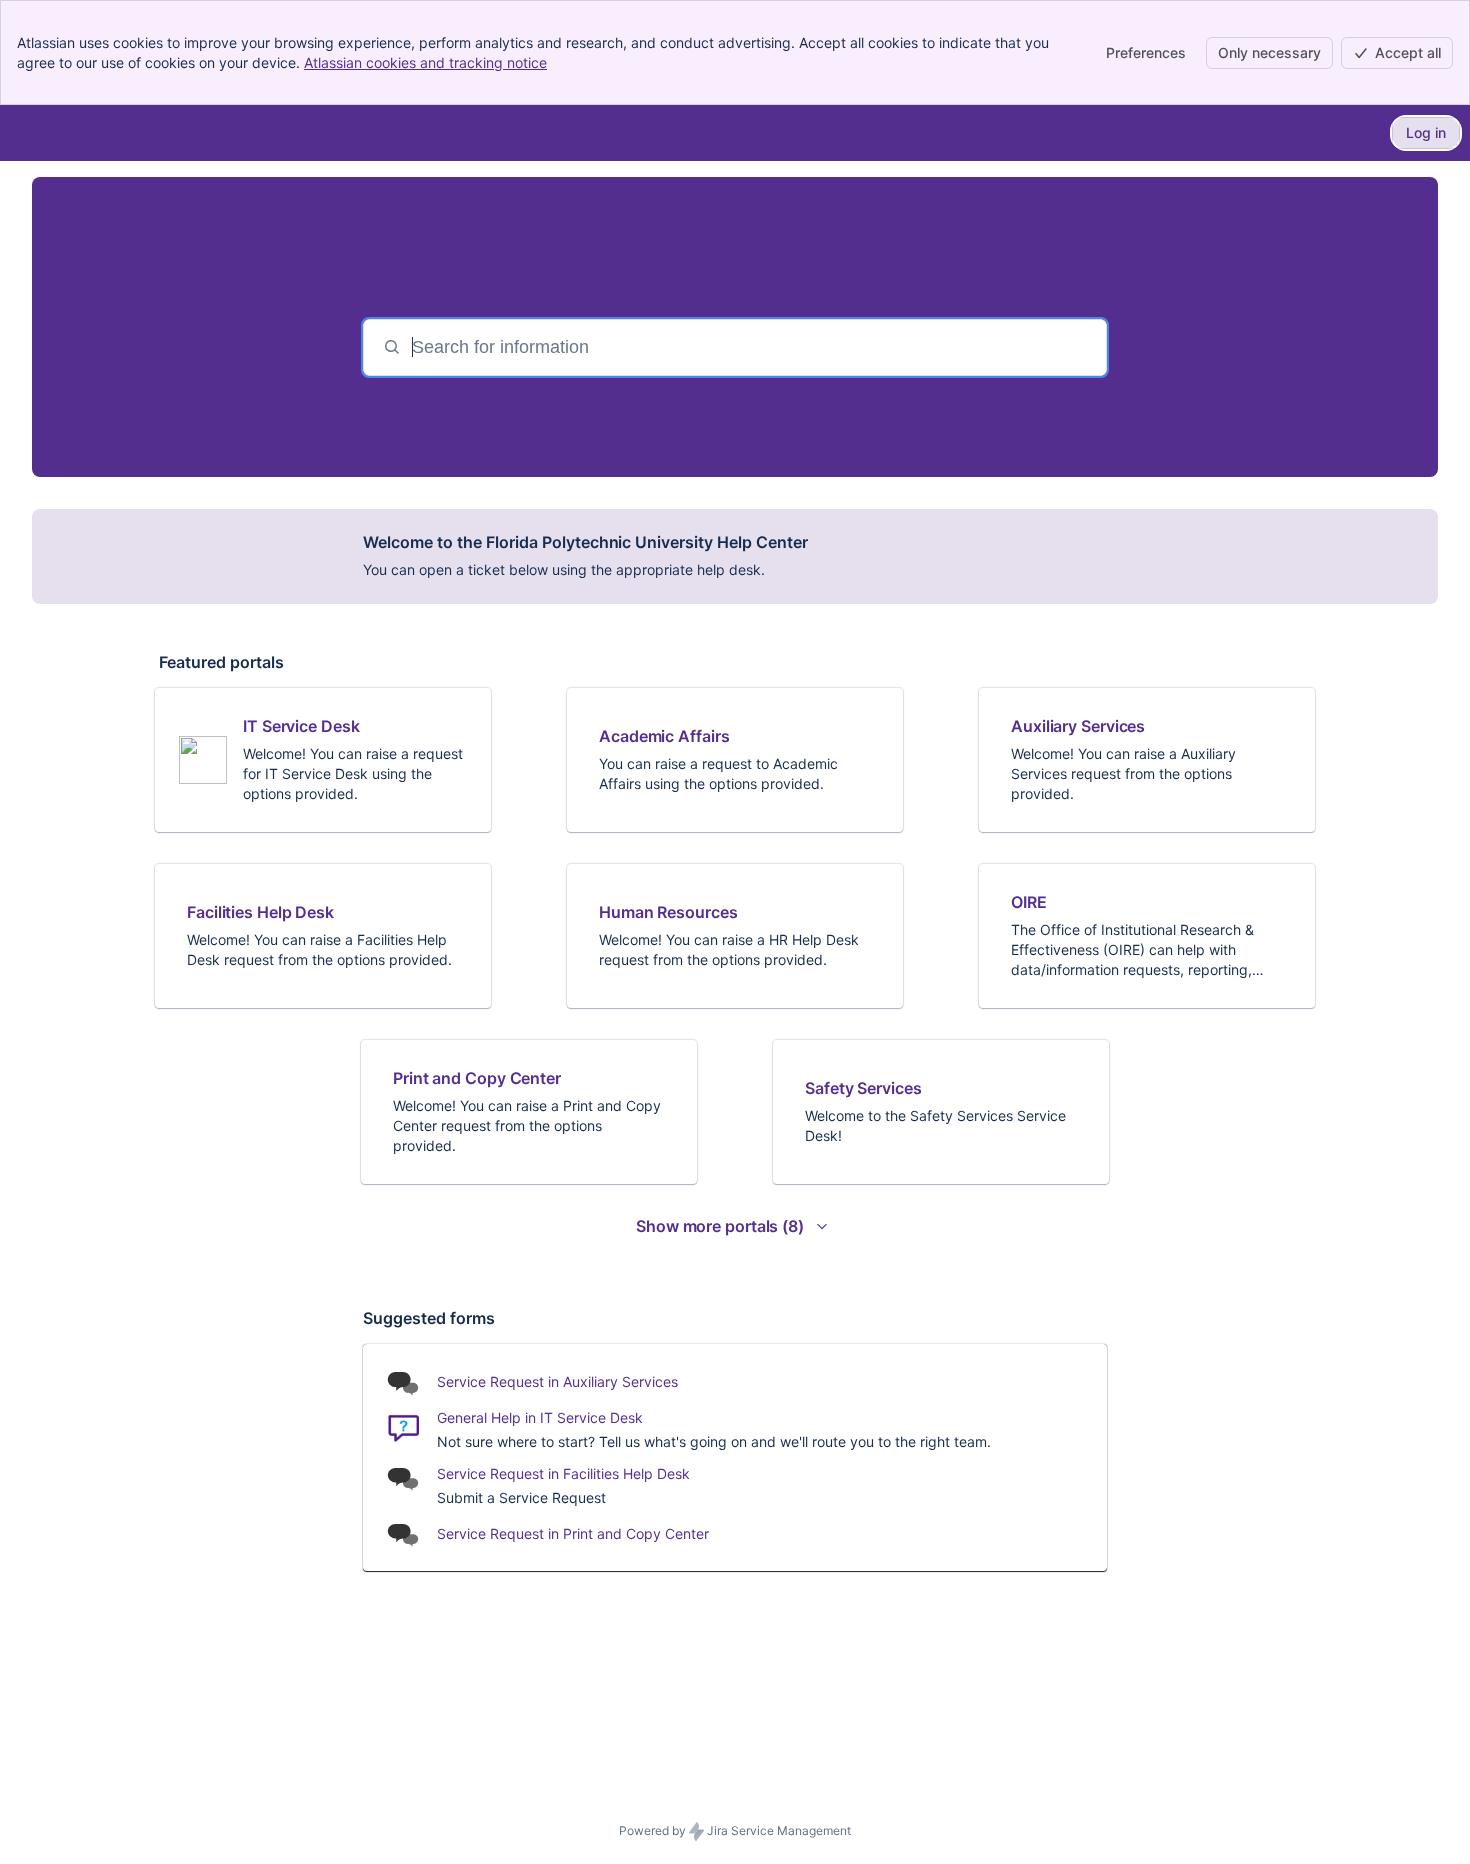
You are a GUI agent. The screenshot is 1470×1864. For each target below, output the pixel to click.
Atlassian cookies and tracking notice (425, 62)
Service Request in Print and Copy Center (573, 1533)
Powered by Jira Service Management (735, 1830)
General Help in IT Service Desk (540, 1417)
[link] (323, 760)
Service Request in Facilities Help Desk (563, 1473)
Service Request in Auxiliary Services (557, 1381)
